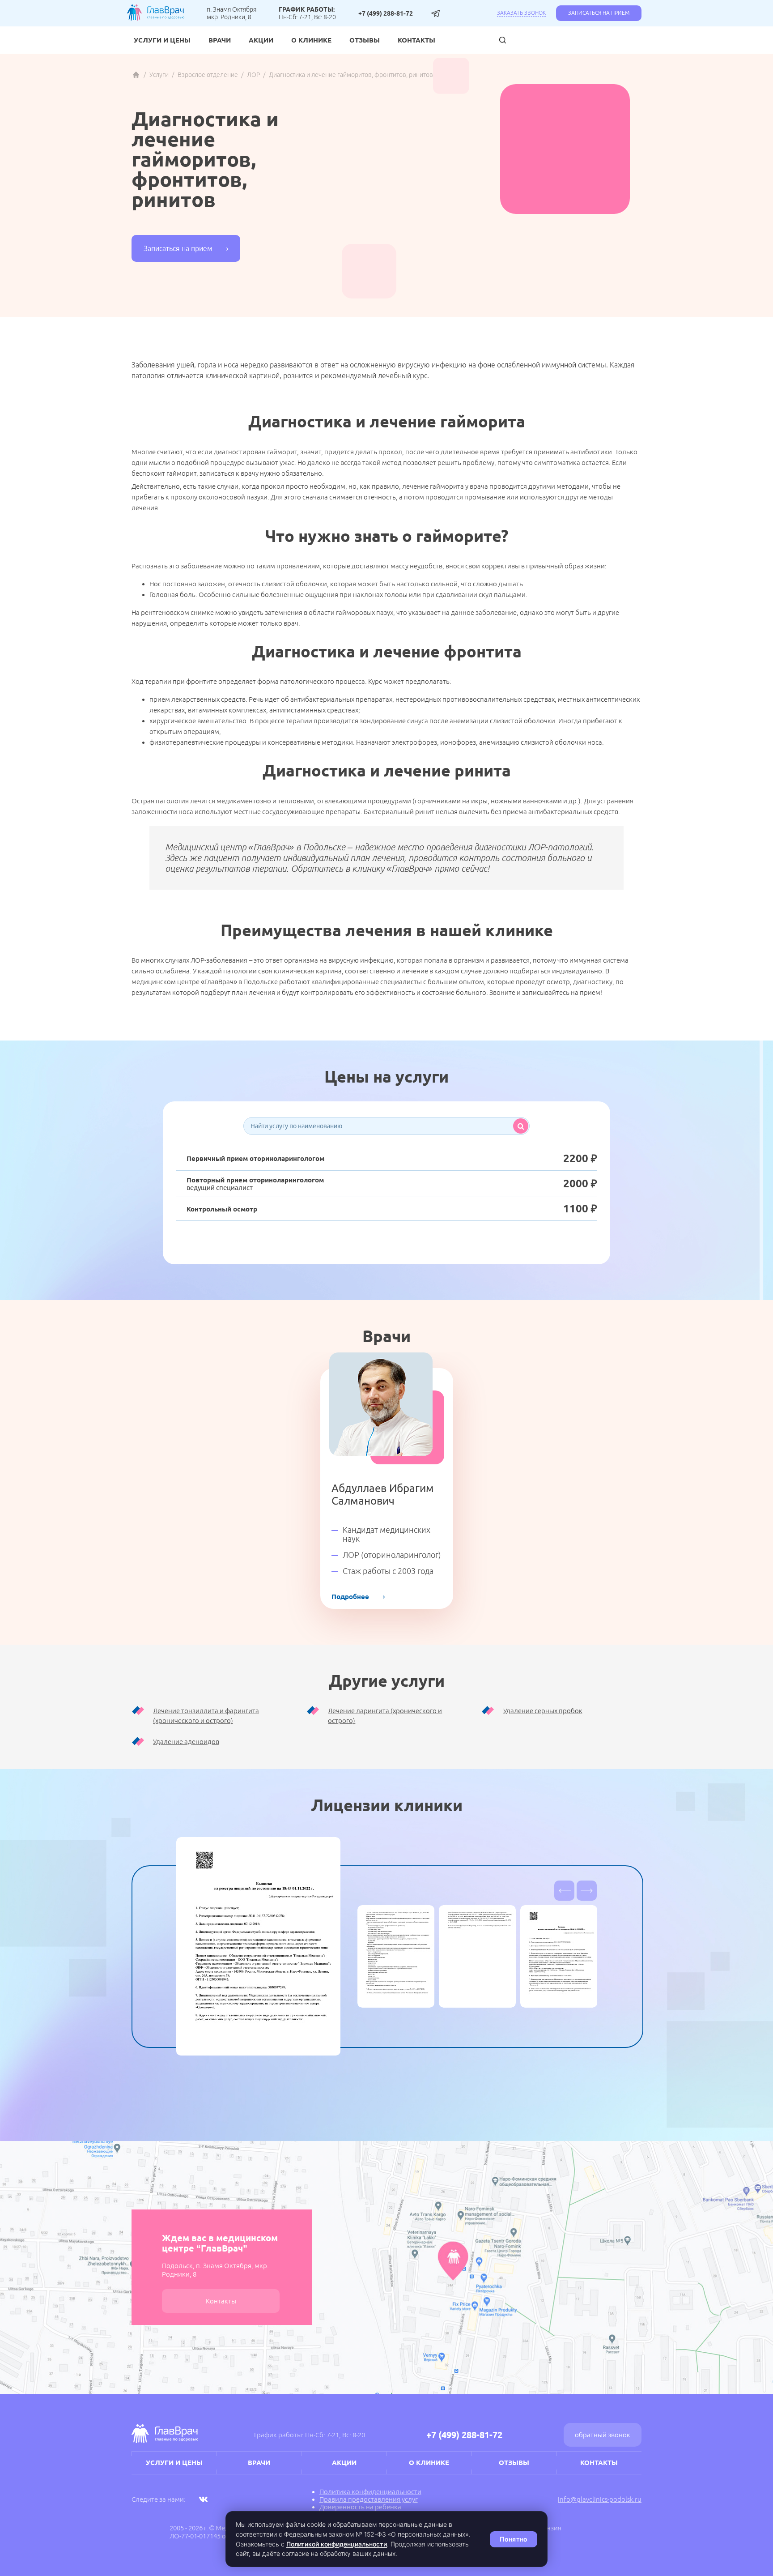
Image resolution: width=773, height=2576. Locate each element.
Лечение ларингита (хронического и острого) (385, 1716)
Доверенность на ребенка (360, 2507)
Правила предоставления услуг (369, 2499)
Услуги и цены (162, 40)
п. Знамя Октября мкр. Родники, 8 (231, 13)
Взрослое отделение (208, 75)
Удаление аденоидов (186, 1742)
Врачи (220, 40)
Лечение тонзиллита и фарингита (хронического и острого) (206, 1716)
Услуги (159, 75)
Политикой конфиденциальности (337, 2544)
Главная (136, 75)
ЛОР (253, 75)
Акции (261, 40)
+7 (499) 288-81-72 (386, 13)
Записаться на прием (599, 13)
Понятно (514, 2539)
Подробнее (350, 1597)
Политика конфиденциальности (370, 2492)
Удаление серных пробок (543, 1711)
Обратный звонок (603, 2435)
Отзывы (365, 40)
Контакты (416, 40)
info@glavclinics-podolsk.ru (600, 2499)
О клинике (311, 40)
